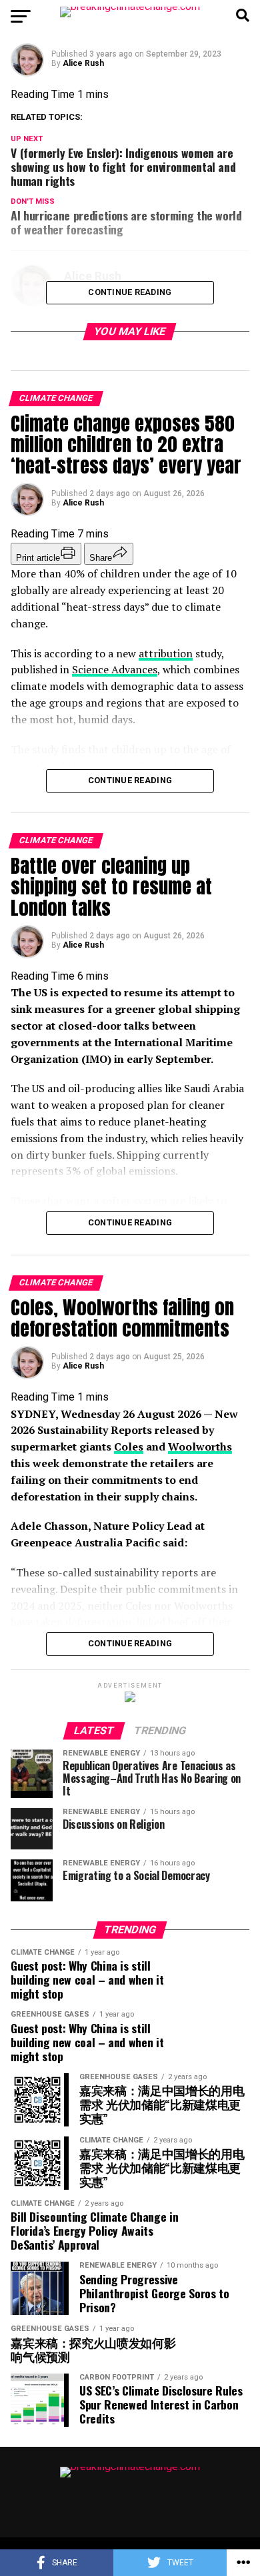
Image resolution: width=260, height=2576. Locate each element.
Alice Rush (83, 63)
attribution (166, 653)
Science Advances (115, 669)
